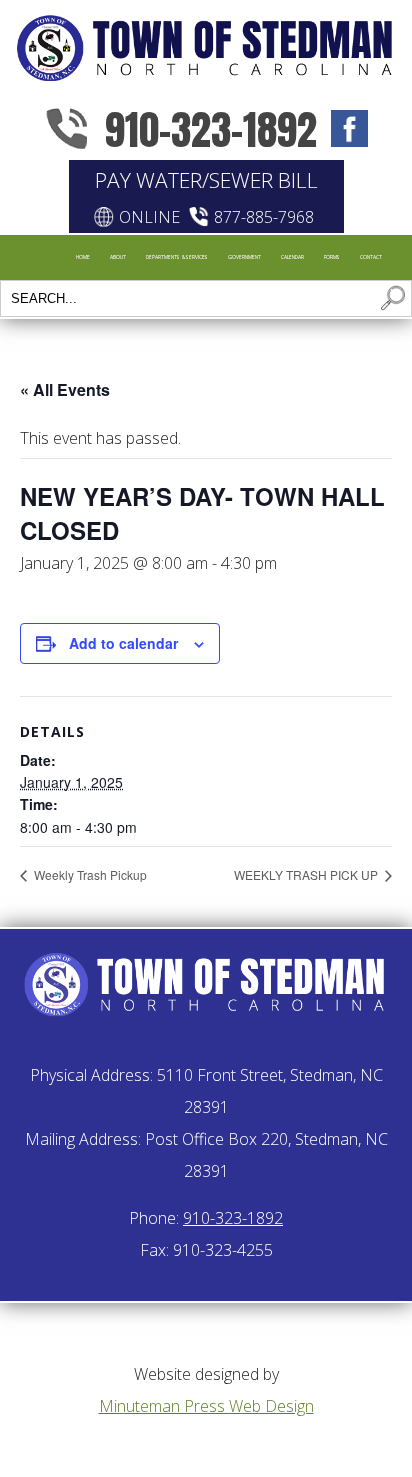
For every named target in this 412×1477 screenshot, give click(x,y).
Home (83, 257)
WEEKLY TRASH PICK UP (307, 874)
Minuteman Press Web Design (206, 1406)
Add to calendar (123, 643)
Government (244, 257)
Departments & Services (177, 257)
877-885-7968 (264, 217)
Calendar (292, 257)
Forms (332, 257)
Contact (371, 257)
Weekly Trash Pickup (89, 874)
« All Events (65, 389)
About (118, 257)
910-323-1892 (211, 129)
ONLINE (149, 217)
